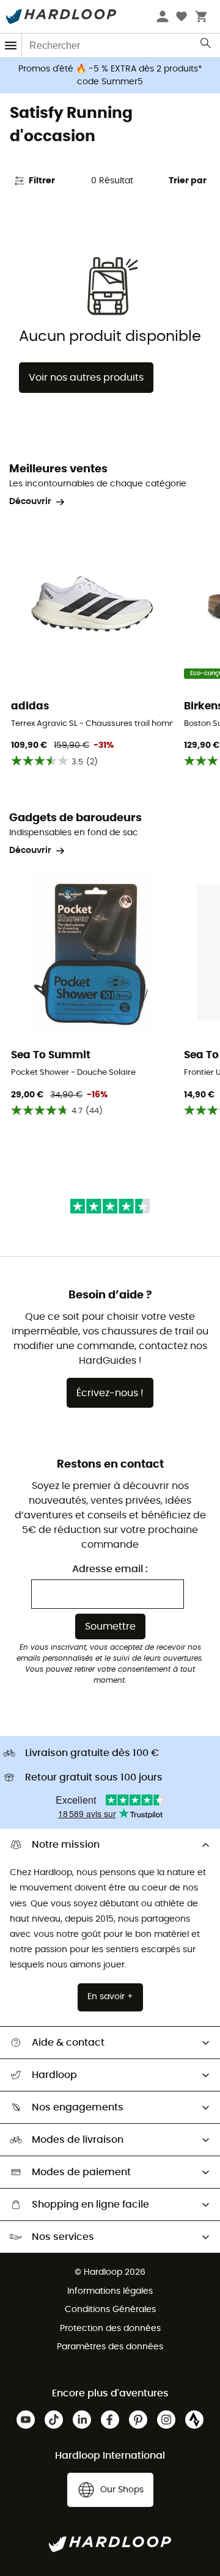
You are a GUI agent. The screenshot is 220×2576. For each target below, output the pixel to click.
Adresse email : (110, 1569)
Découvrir (30, 502)
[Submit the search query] (206, 46)
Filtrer (42, 181)
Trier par (188, 181)
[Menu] (11, 46)
